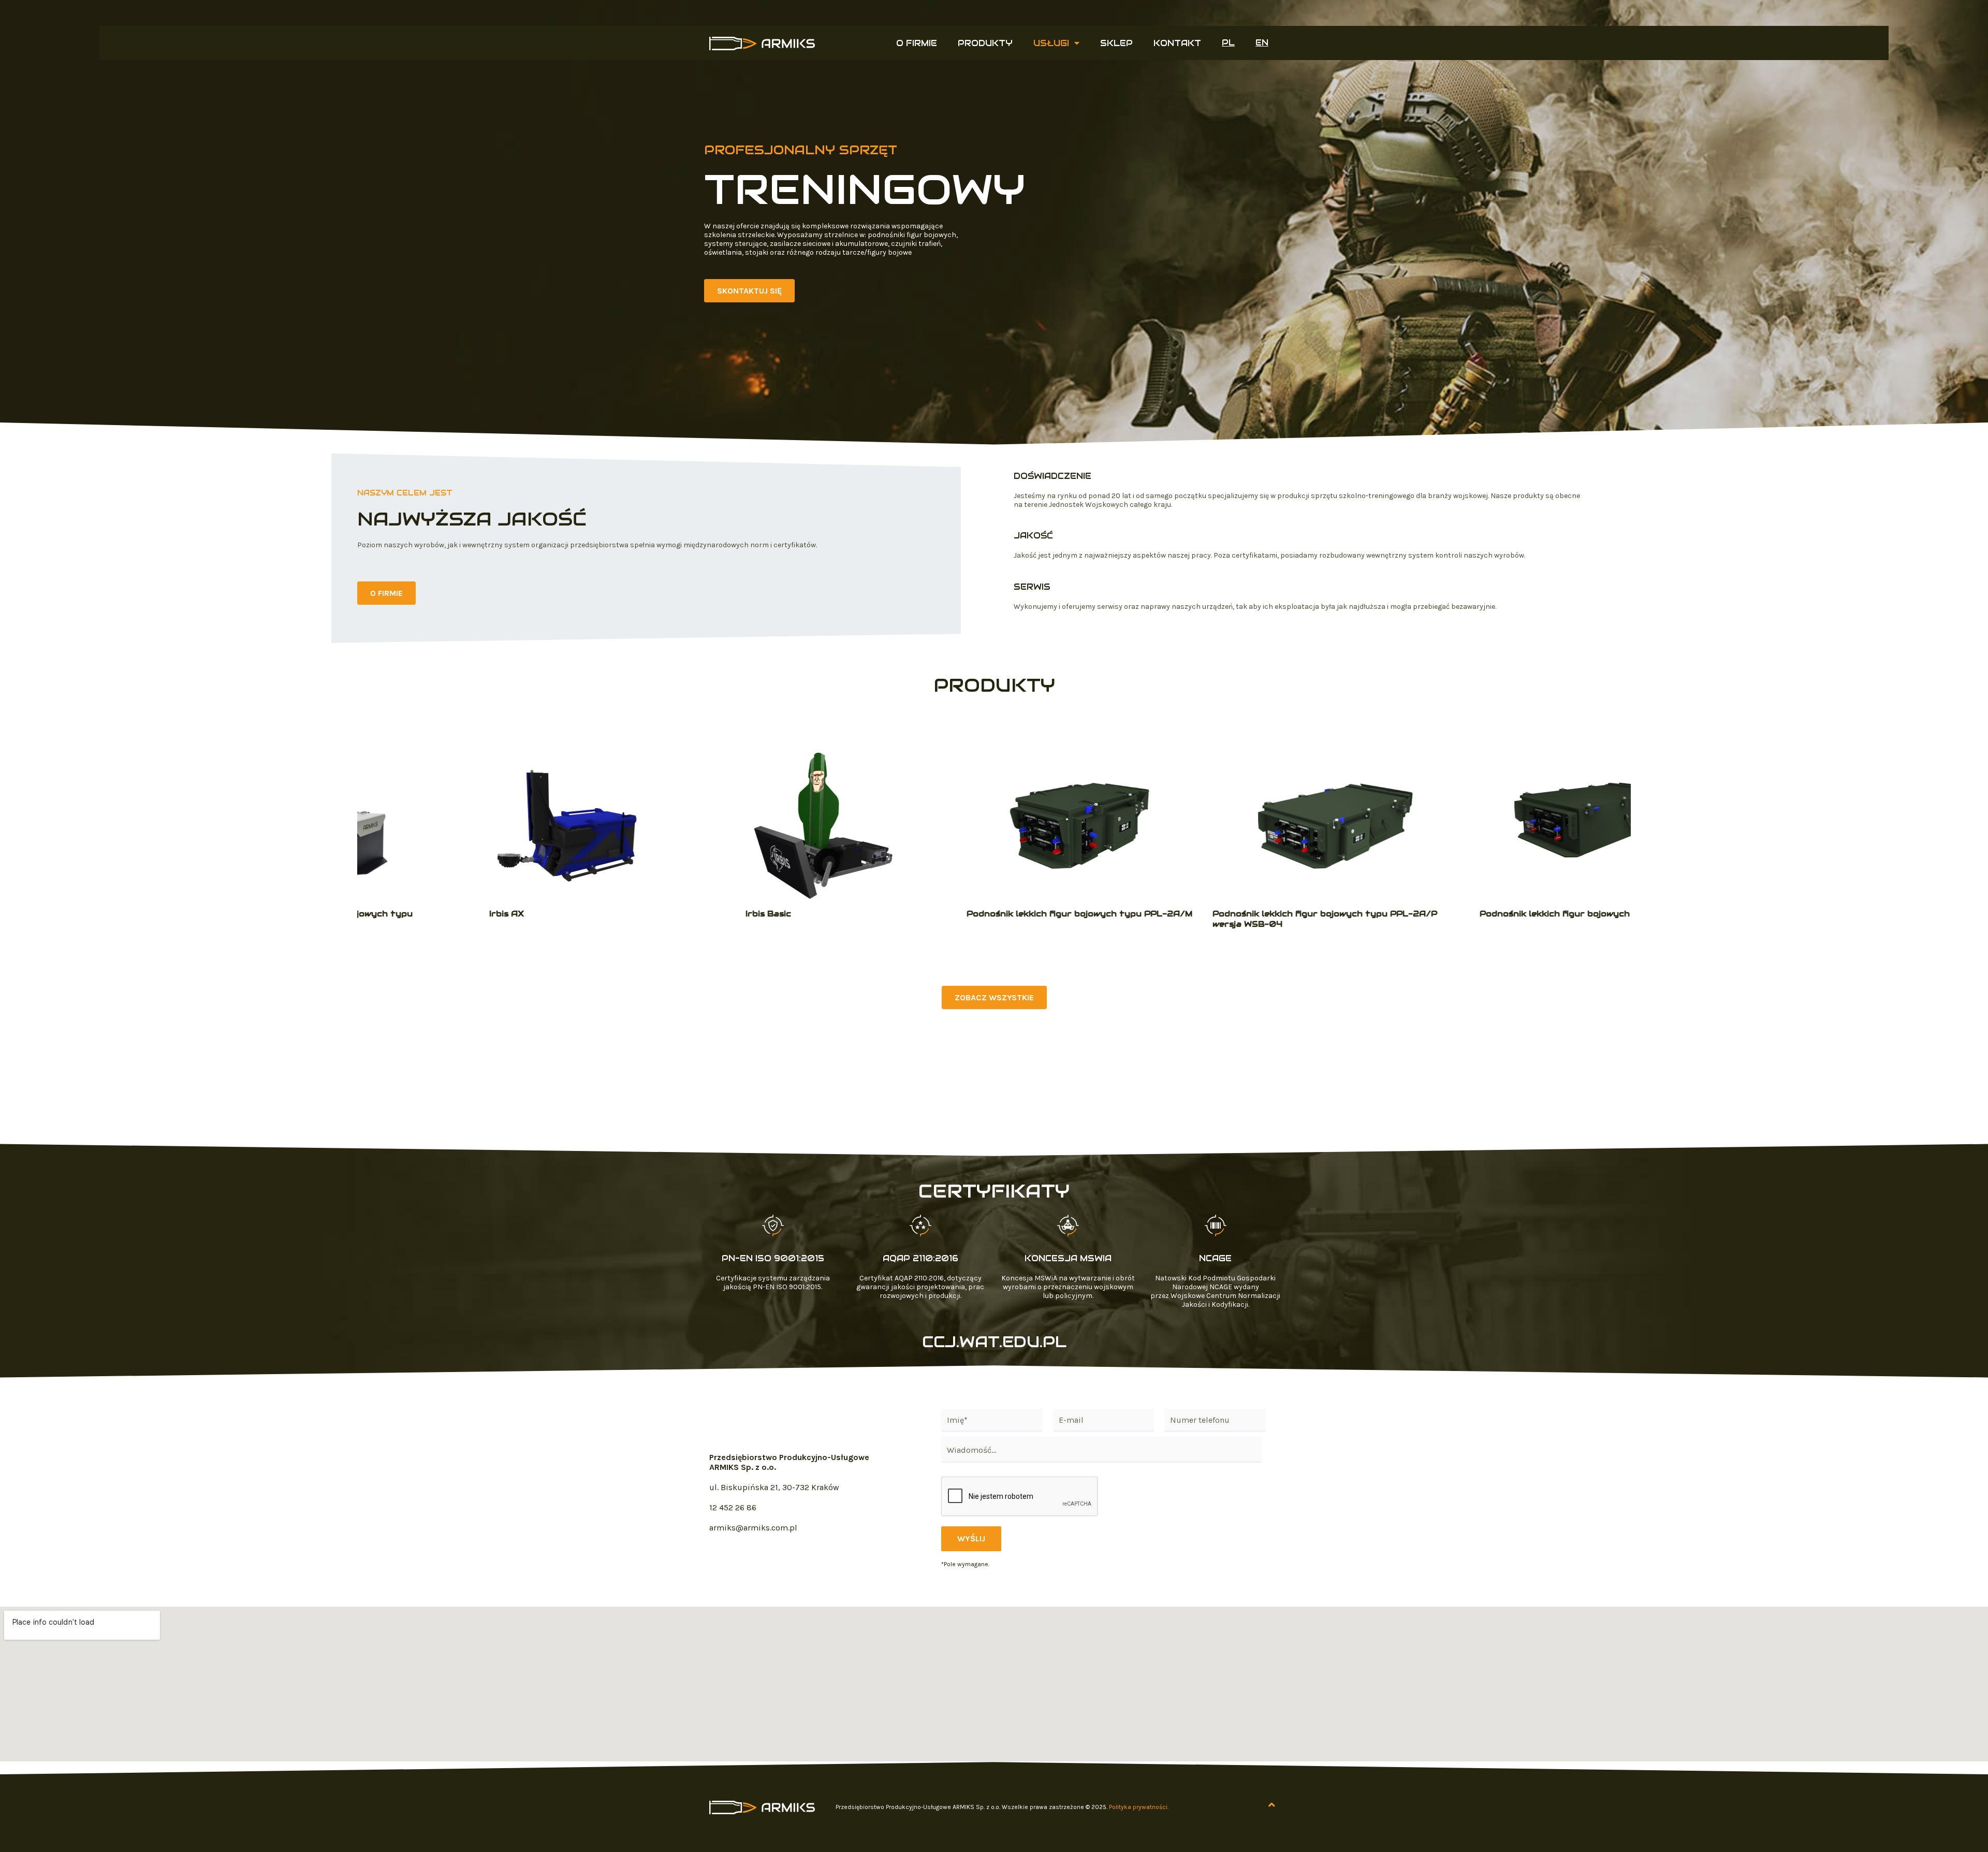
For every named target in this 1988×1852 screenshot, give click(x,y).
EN (1262, 43)
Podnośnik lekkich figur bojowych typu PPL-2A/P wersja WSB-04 (1239, 919)
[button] (749, 291)
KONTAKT (1177, 43)
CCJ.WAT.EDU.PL (994, 1342)
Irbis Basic (683, 914)
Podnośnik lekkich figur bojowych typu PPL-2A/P (1507, 914)
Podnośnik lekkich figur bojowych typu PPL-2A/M (994, 914)
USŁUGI (1051, 43)
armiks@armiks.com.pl (753, 1528)
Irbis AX (421, 914)
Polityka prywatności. (1139, 1807)
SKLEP (1116, 43)
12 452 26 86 (733, 1507)
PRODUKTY (985, 43)
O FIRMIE (917, 43)
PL (1228, 43)
